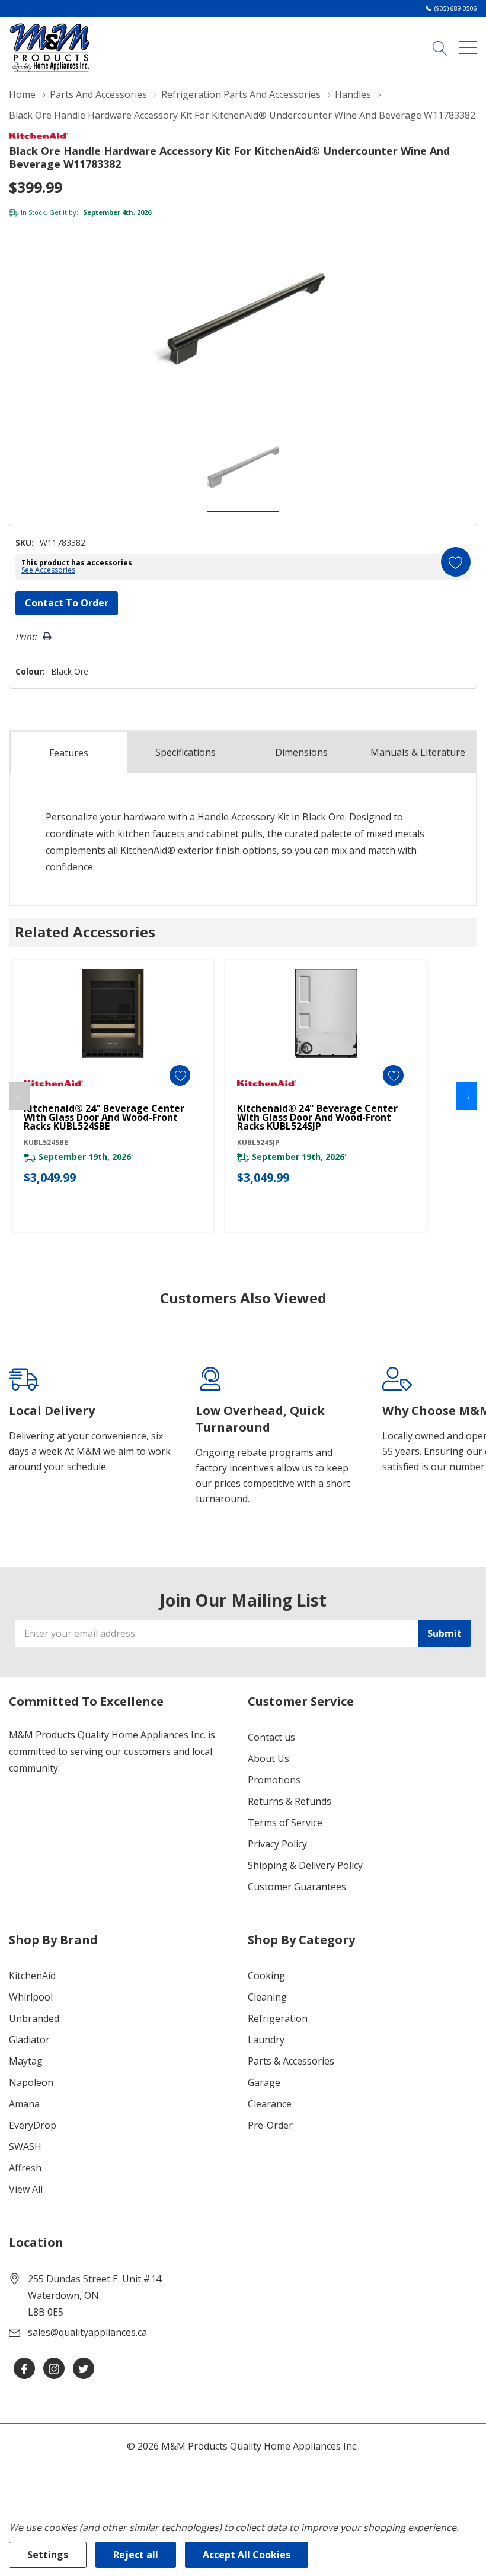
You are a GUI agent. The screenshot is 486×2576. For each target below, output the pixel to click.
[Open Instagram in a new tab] (54, 2369)
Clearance (270, 2104)
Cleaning (267, 1997)
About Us (268, 1758)
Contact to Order (67, 603)
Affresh (25, 2168)
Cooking (266, 1976)
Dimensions (301, 752)
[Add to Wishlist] (456, 562)
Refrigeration (278, 2018)
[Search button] (440, 47)
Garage (264, 2082)
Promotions (274, 1780)
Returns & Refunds (290, 1801)
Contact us (271, 1737)
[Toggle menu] (468, 47)
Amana (24, 2104)
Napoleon (31, 2082)
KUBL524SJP (258, 1142)
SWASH (25, 2146)
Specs (186, 752)
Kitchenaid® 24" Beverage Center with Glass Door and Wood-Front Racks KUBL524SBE (104, 1117)
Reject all (136, 2555)
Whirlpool (31, 1997)
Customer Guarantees (297, 1887)
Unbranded (34, 2018)
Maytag (26, 2061)
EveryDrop (33, 2125)
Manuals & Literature (418, 752)
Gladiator (29, 2040)
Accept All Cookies (247, 2555)
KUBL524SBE (46, 1142)
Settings (48, 2555)
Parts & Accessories (291, 2061)
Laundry (266, 2040)
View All (26, 2189)
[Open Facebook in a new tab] (24, 2369)
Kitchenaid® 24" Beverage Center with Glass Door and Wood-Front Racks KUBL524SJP (317, 1117)
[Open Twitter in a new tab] (84, 2369)
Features (69, 753)
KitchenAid (32, 1976)
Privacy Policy (277, 1844)
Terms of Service (285, 1823)
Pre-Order (270, 2125)
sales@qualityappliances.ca (87, 2332)
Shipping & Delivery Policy (305, 1865)
